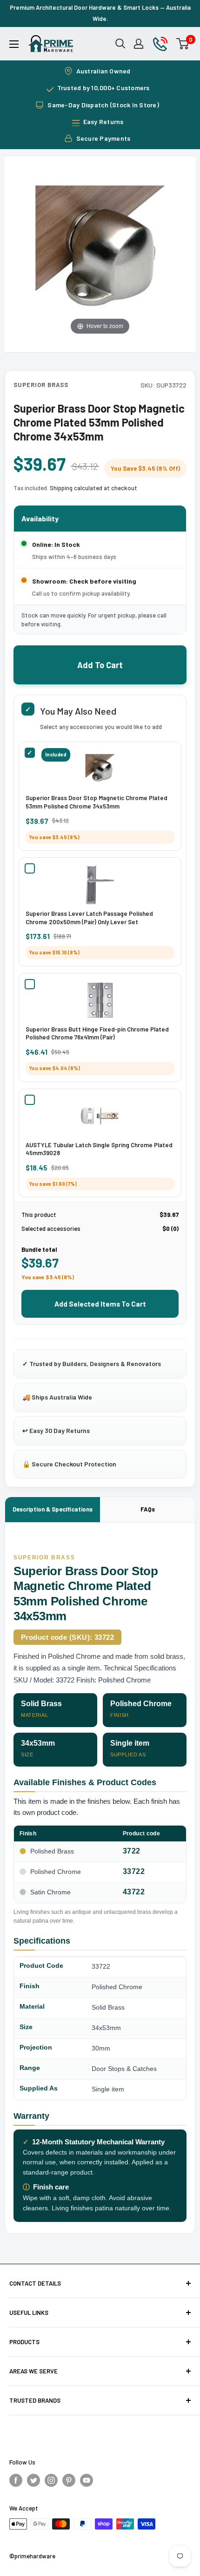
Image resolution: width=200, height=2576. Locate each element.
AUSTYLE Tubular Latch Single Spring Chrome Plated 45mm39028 (99, 1149)
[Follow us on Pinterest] (69, 2479)
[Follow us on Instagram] (51, 2479)
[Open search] (120, 44)
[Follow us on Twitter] (33, 2479)
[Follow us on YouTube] (87, 2479)
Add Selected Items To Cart (100, 1304)
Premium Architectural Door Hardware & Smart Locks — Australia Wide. (100, 13)
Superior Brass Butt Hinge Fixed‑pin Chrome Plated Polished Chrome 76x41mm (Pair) (97, 1033)
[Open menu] (14, 44)
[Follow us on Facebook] (16, 2479)
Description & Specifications (53, 1509)
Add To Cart (100, 665)
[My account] (139, 44)
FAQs (148, 1509)
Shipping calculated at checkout (93, 488)
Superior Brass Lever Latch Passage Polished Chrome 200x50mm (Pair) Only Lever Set (89, 918)
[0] (183, 44)
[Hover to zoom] (100, 250)
